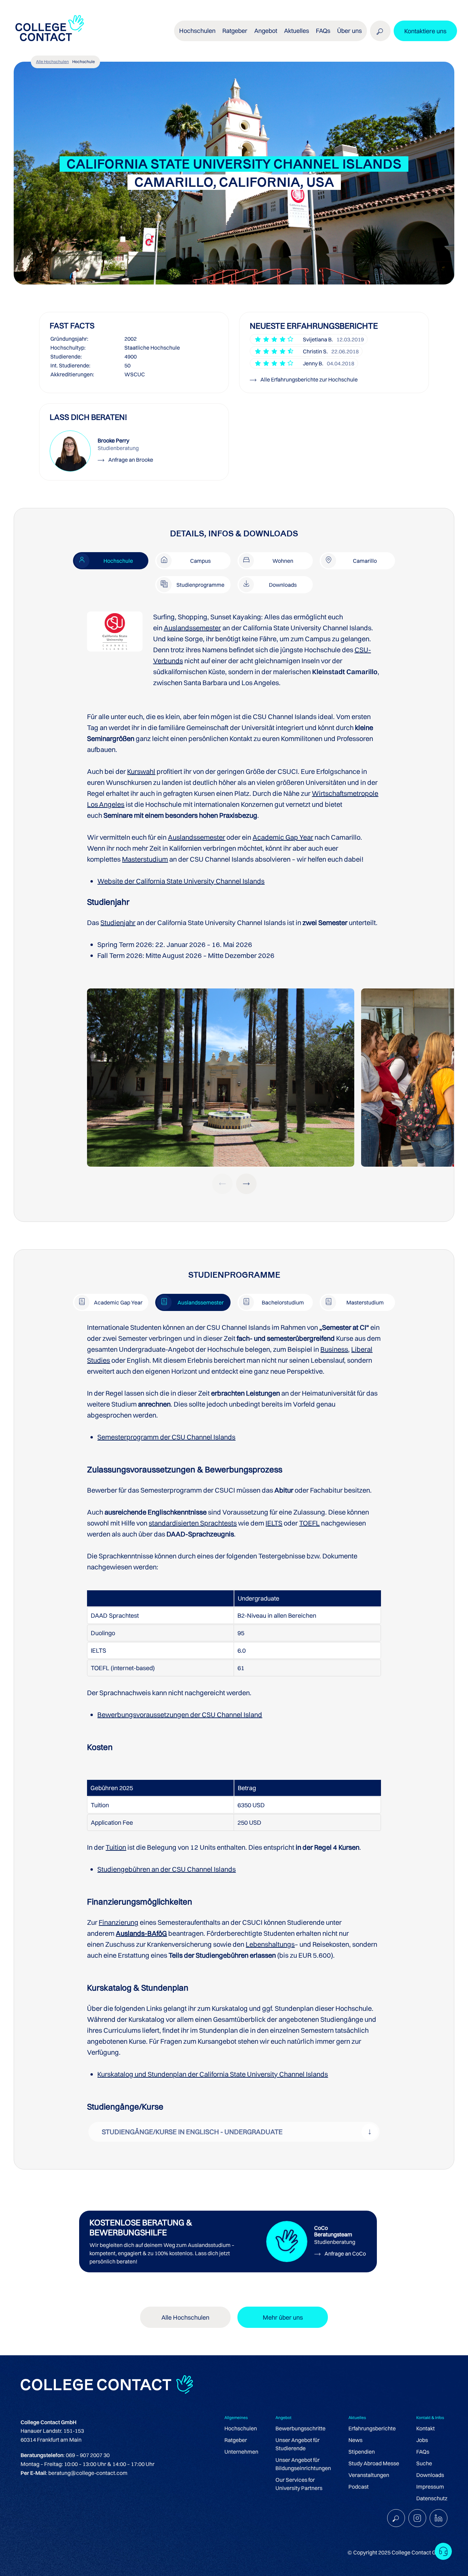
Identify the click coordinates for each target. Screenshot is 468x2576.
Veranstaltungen (369, 2475)
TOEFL (309, 1523)
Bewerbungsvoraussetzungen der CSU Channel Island (180, 1715)
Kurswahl (141, 771)
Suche (424, 2463)
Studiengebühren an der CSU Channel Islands (167, 1869)
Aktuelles (297, 31)
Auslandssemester (192, 628)
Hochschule (84, 62)
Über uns (349, 31)
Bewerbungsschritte (300, 2428)
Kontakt (426, 2428)
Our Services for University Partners (299, 2484)
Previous (222, 1184)
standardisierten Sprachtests (193, 1523)
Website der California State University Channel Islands (181, 881)
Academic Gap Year (283, 837)
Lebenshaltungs (270, 1944)
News (355, 2440)
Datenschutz (432, 2498)
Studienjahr (118, 922)
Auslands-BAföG (141, 1933)
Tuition (116, 1848)
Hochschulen (241, 2428)
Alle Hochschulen (52, 62)
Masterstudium (145, 859)
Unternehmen (241, 2452)
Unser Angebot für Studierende (298, 2444)
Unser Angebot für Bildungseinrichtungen (303, 2464)
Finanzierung (119, 1922)
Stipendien (362, 2452)
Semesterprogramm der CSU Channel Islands (166, 1437)
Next (246, 1184)
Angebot (266, 31)
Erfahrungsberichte (372, 2428)
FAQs (323, 31)
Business (334, 1349)
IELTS (274, 1523)
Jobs (422, 2440)
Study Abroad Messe (374, 2463)
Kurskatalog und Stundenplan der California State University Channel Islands (213, 2074)
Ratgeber (236, 2440)
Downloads (430, 2475)
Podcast (359, 2487)
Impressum (430, 2487)
